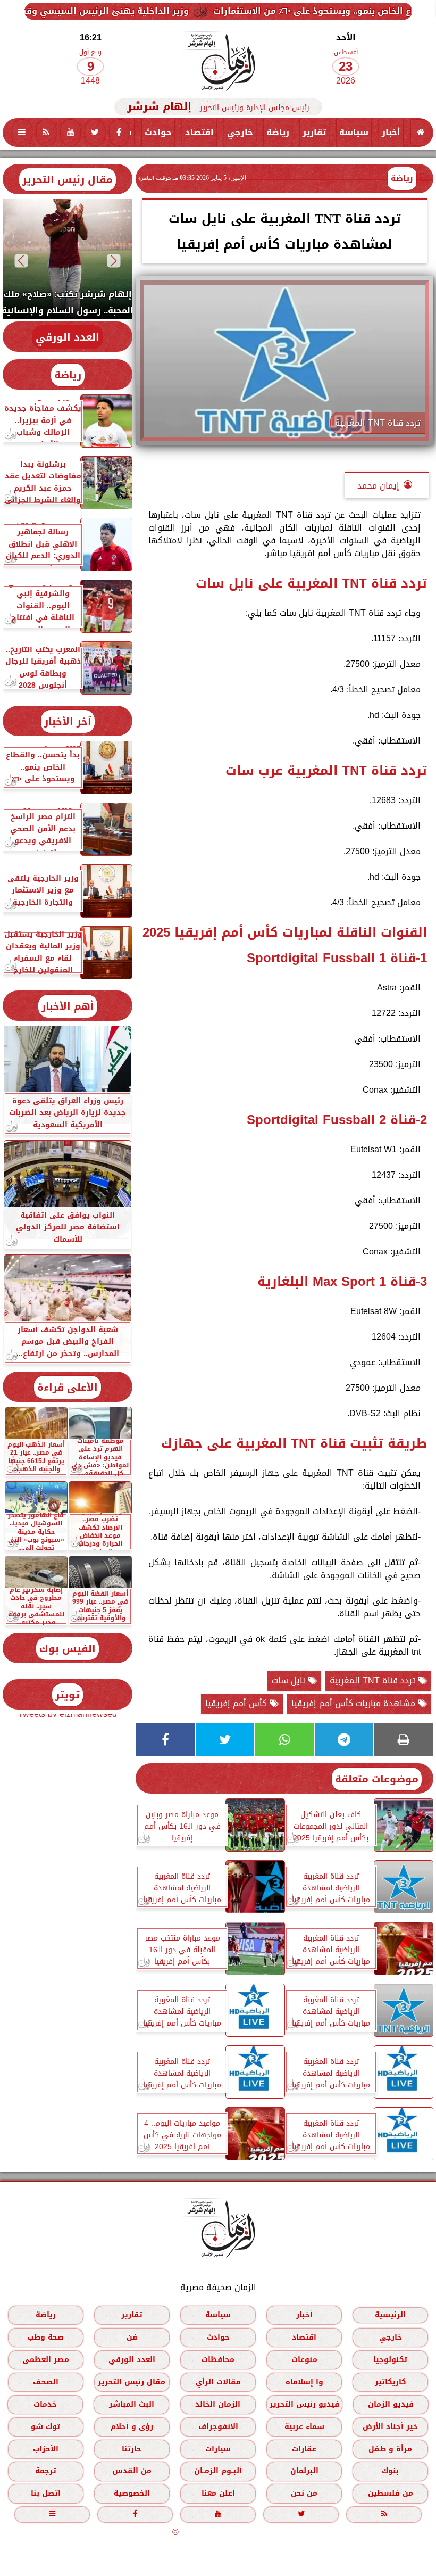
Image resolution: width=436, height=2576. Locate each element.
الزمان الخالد (218, 2404)
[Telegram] (344, 1740)
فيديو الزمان (391, 2404)
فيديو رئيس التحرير (304, 2404)
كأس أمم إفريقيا (237, 1703)
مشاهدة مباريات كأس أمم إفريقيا (355, 1703)
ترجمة (46, 2471)
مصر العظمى (46, 2359)
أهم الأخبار (68, 1006)
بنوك (390, 2471)
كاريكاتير (391, 2381)
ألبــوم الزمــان (218, 2471)
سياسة (354, 132)
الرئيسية (390, 2314)
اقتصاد (199, 132)
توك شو (45, 2426)
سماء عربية (304, 2426)
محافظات (218, 2359)
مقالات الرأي (218, 2381)
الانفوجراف (218, 2426)
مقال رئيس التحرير (68, 180)
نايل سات (290, 1681)
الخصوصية (132, 2493)
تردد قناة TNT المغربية (374, 1681)
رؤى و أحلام (132, 2426)
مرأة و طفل (390, 2449)
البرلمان (304, 2471)
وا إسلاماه (304, 2381)
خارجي (240, 132)
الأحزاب (46, 2449)
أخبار (391, 132)
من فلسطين (391, 2493)
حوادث (158, 132)
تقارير (314, 132)
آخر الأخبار (68, 721)
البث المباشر (132, 2404)
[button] (114, 261)
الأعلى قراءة (68, 1387)
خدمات (45, 2404)
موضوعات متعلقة (377, 1779)
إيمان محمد (378, 486)
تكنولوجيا (390, 2359)
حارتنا (132, 2449)
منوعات (304, 2359)
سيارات (218, 2449)
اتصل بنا (46, 2493)
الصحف (46, 2381)
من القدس (132, 2471)
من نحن (304, 2493)
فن (132, 2337)
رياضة (278, 132)
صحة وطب (45, 2337)
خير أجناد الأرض (390, 2426)
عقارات (304, 2449)
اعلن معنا (218, 2493)
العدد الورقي (68, 337)
